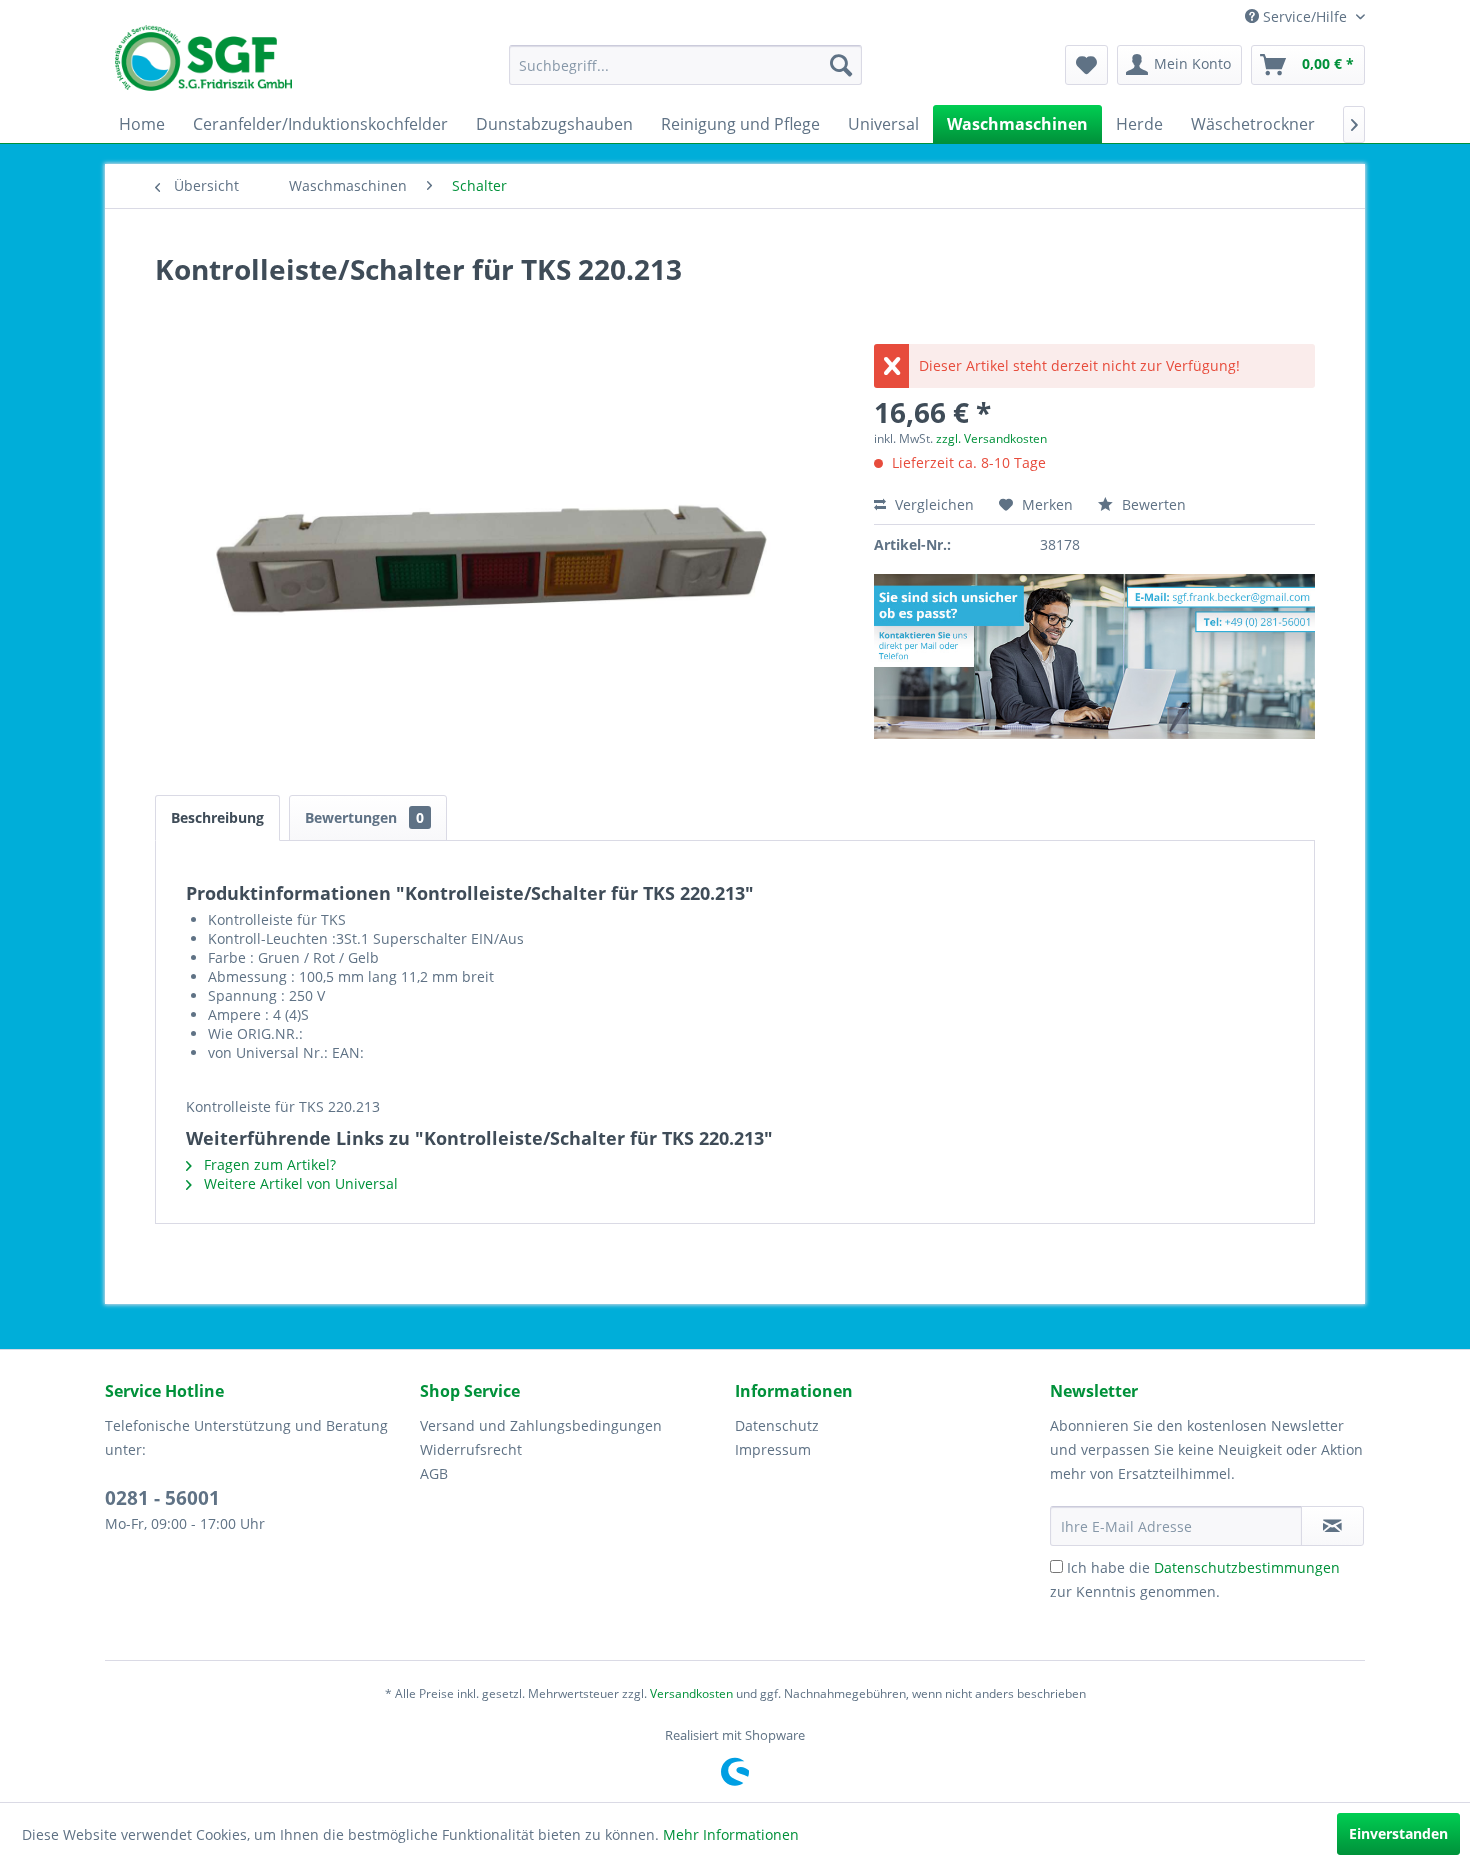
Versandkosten (691, 1693)
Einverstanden (1398, 1833)
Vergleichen (932, 504)
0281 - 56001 (162, 1498)
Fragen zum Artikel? (268, 1164)
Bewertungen (364, 817)
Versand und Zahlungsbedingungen (541, 1425)
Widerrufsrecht (471, 1449)
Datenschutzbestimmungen (1247, 1567)
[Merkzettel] (1086, 65)
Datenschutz (777, 1425)
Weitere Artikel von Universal (299, 1183)
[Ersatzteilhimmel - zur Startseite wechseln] (203, 65)
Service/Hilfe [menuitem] (1305, 16)
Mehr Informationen (731, 1834)
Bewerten (1152, 504)
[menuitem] (685, 65)
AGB (434, 1473)
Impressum (773, 1449)
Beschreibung (217, 817)
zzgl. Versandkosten (991, 438)
